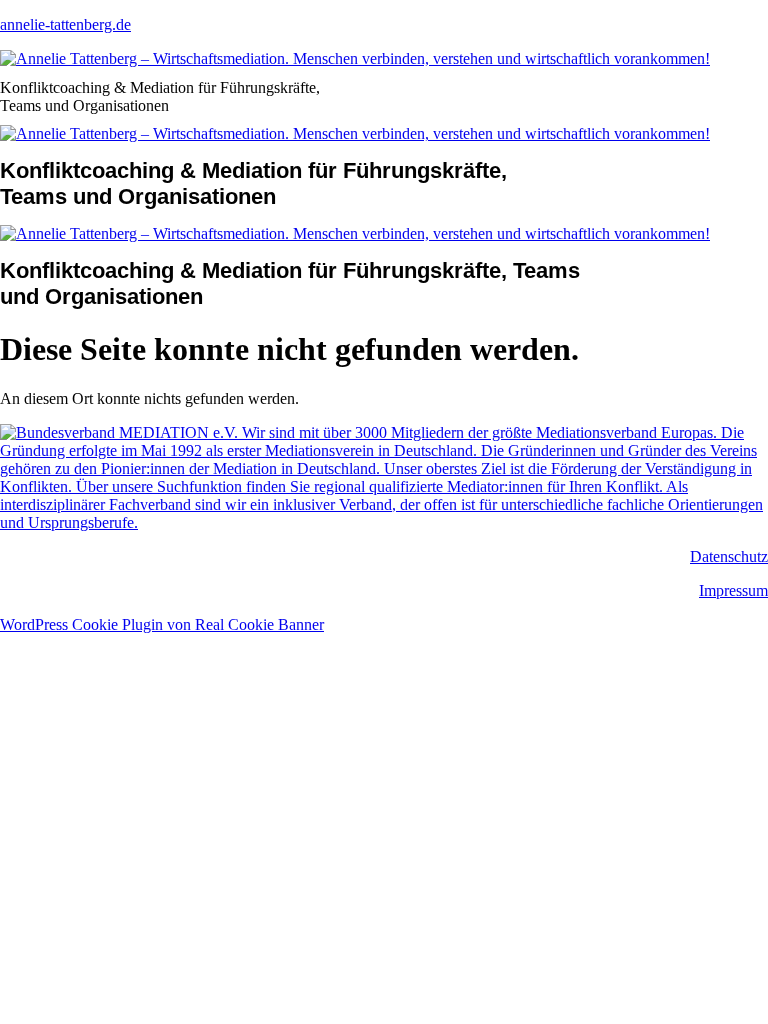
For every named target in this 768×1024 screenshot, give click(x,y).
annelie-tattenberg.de (65, 24)
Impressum (733, 590)
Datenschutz (729, 556)
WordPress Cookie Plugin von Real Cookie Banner (162, 624)
